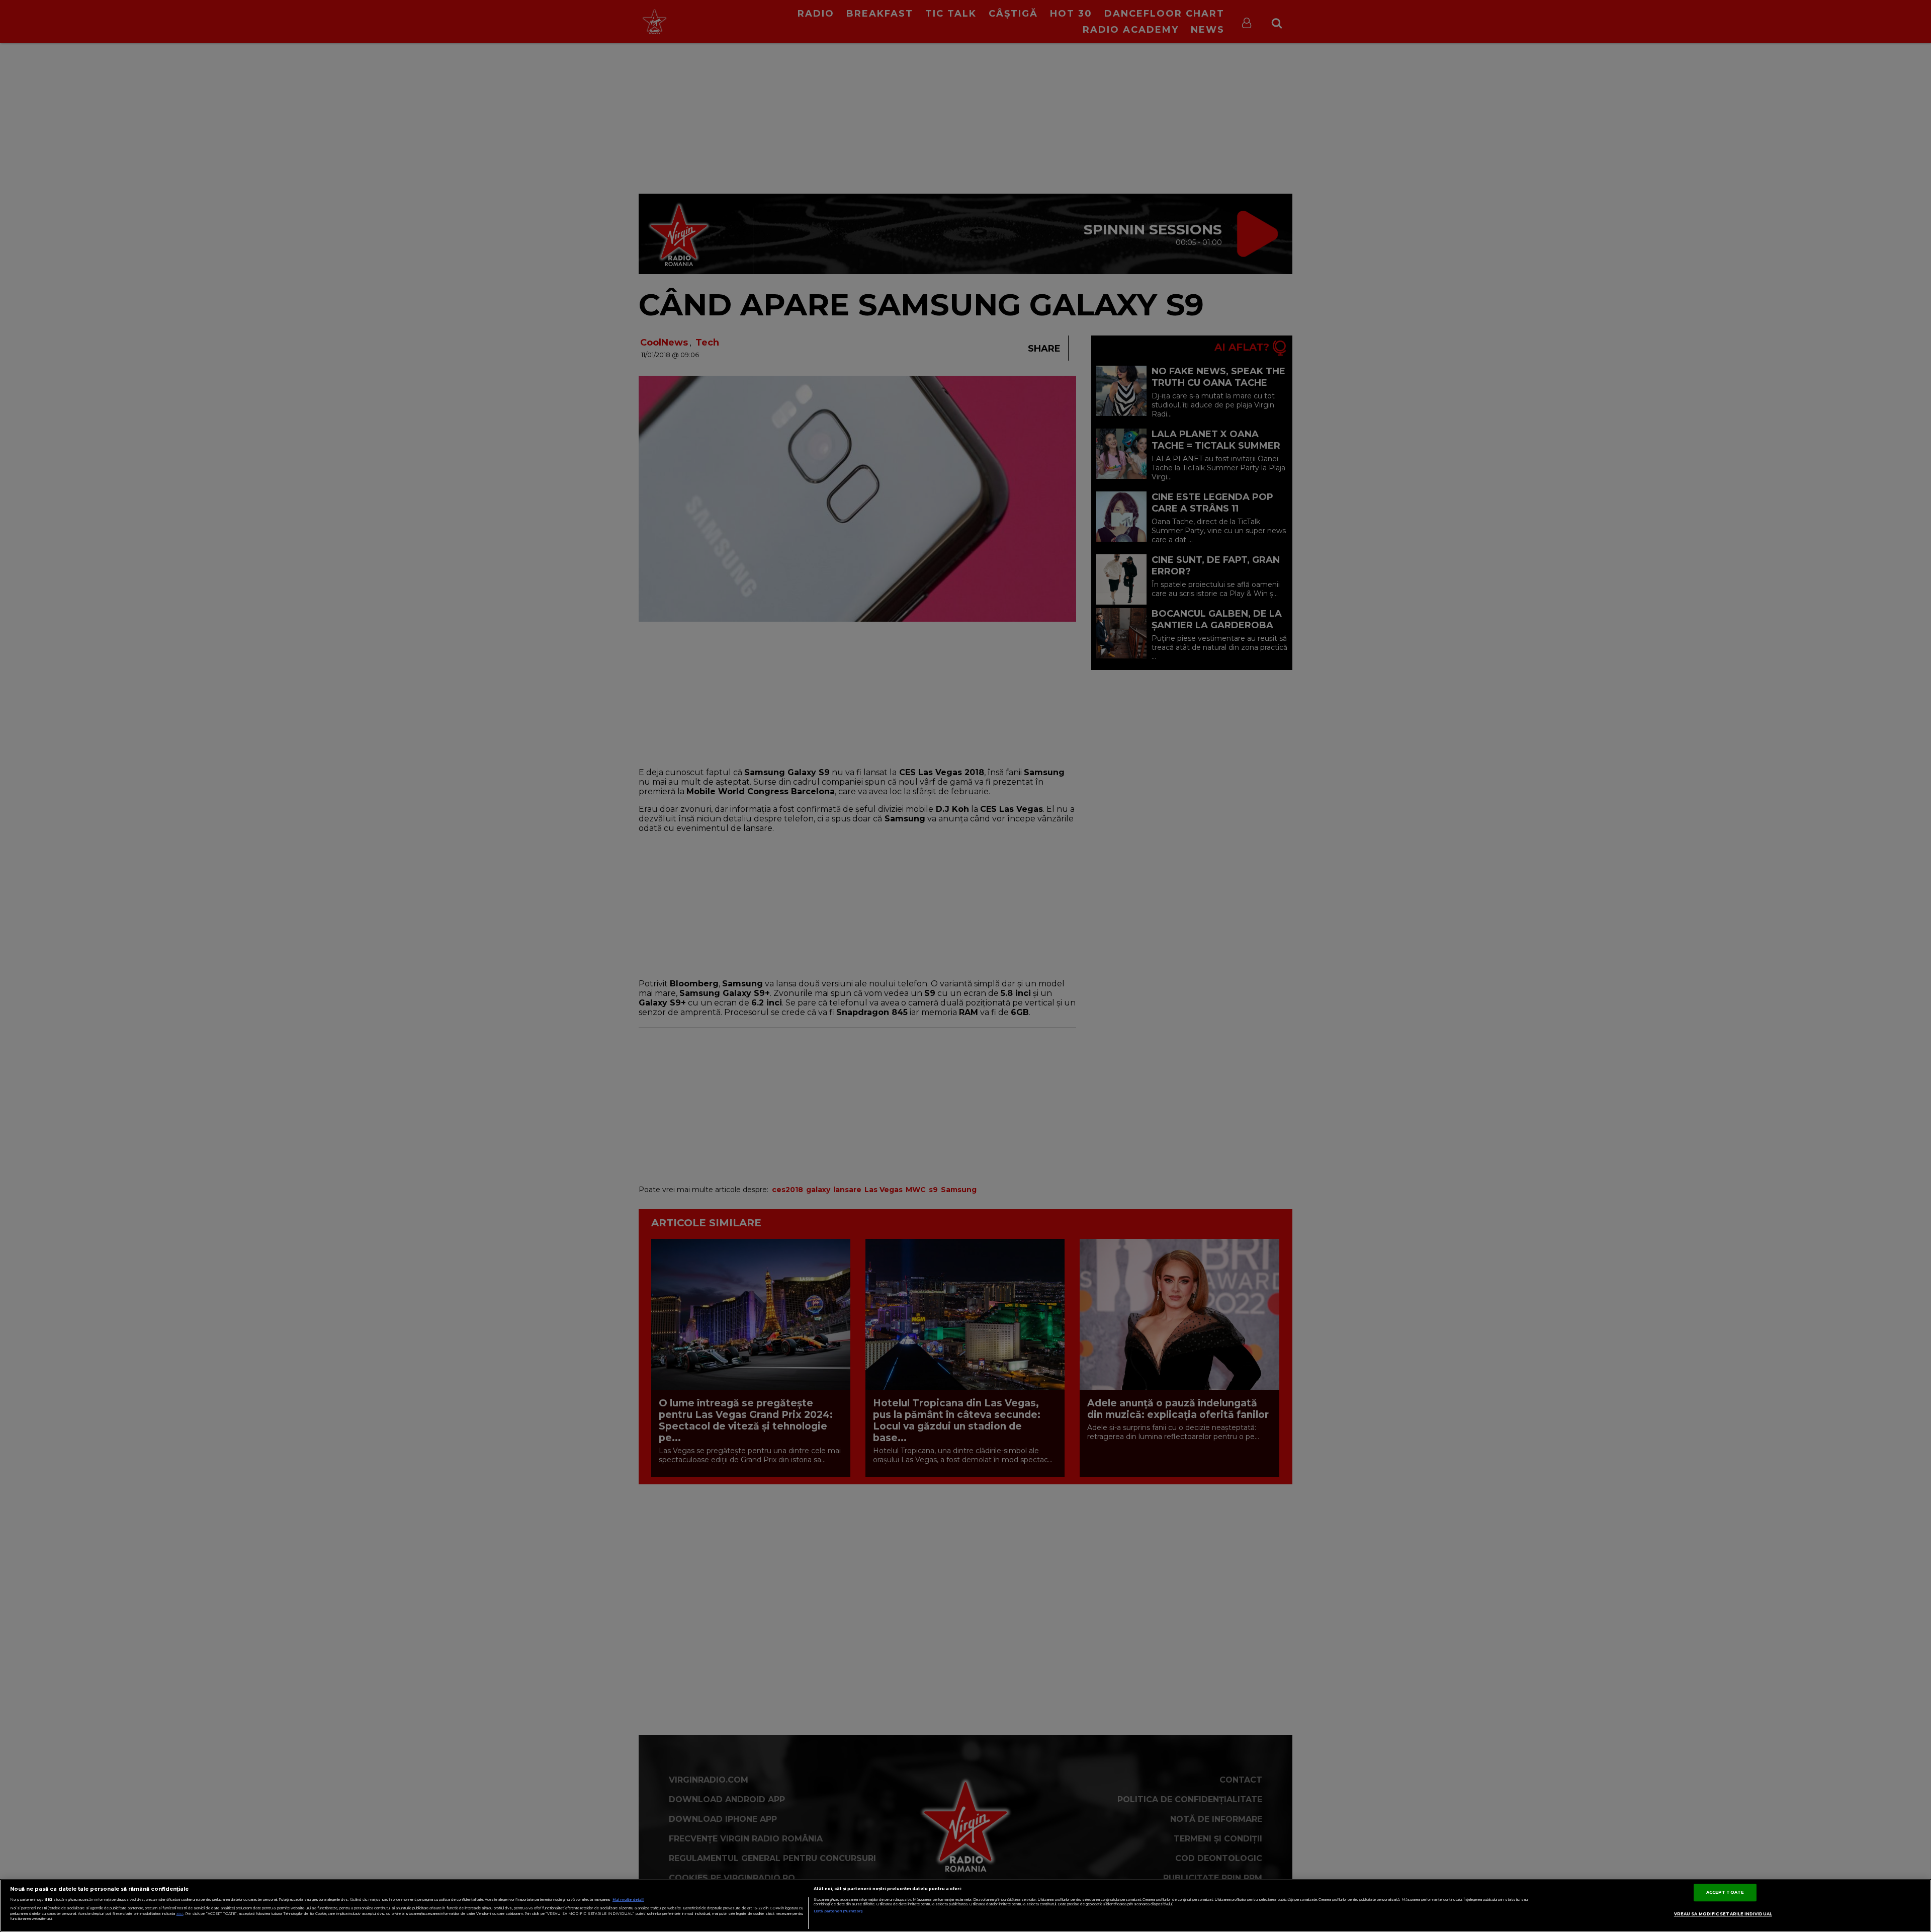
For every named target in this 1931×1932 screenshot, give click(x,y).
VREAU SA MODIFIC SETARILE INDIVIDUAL (1723, 1914)
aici (180, 1914)
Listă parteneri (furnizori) (838, 1911)
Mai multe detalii (628, 1900)
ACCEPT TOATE (1725, 1892)
